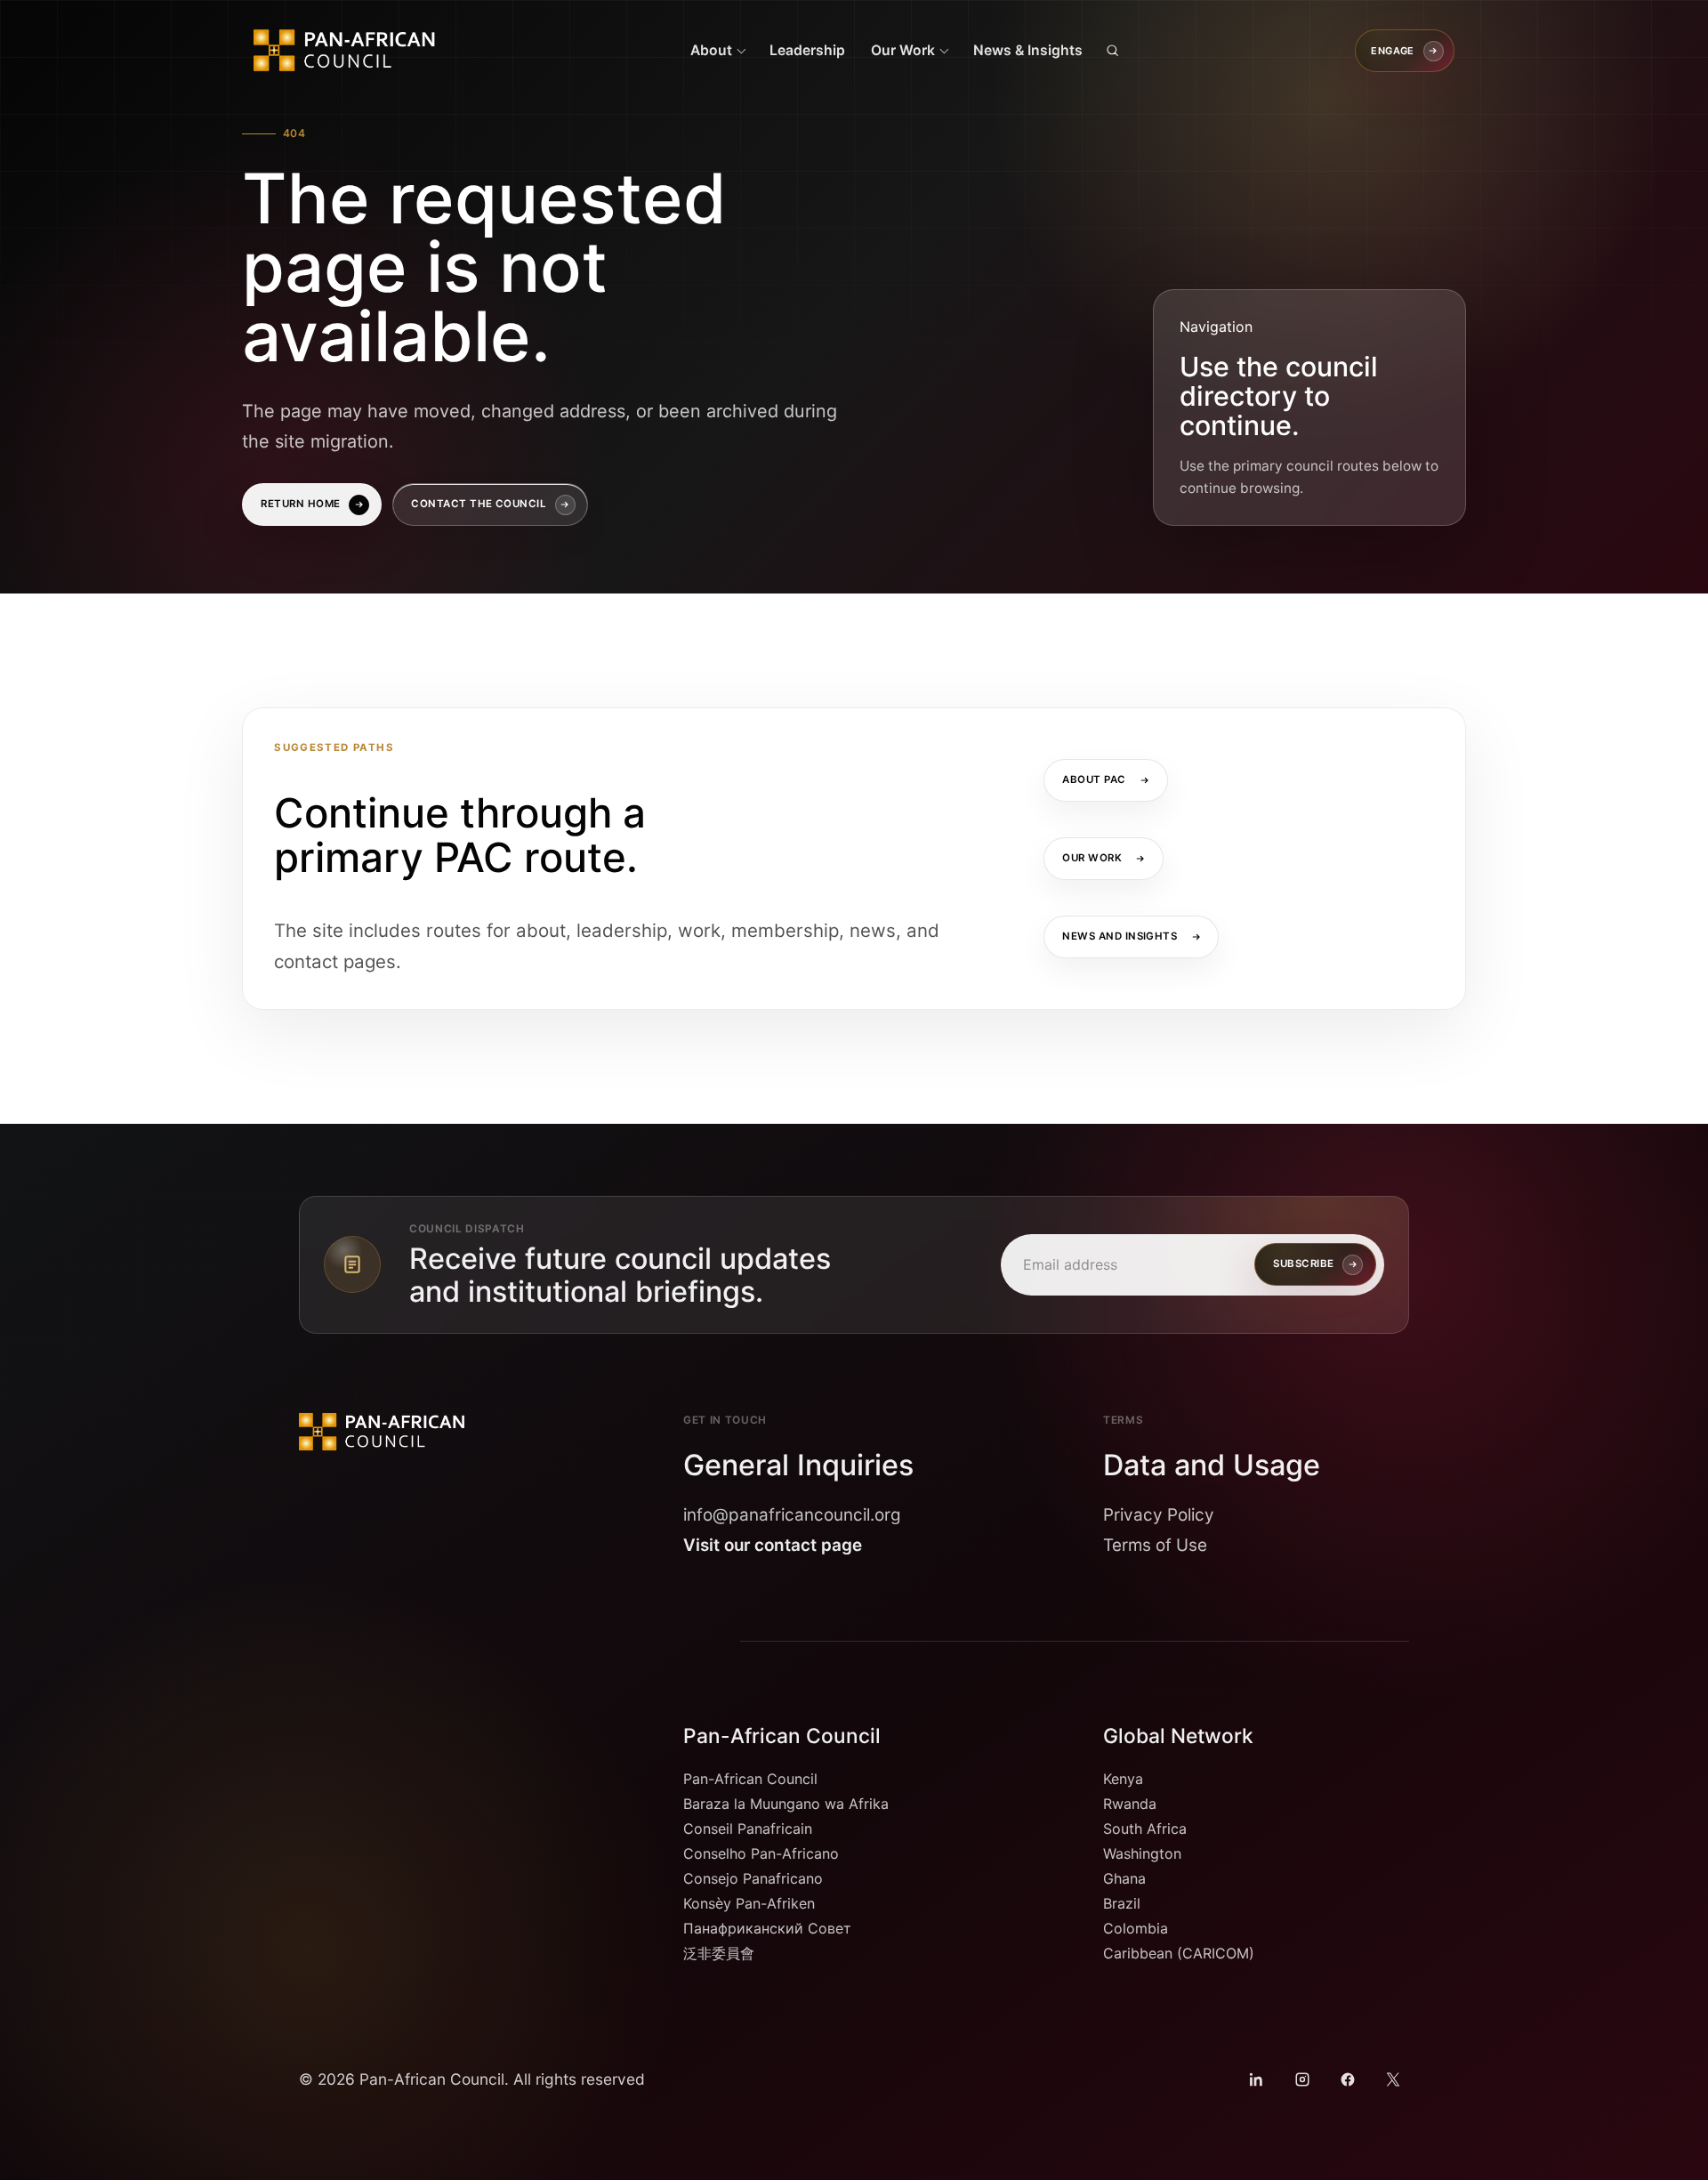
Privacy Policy (1159, 1515)
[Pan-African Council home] (353, 50)
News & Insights (1028, 50)
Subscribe (1303, 1264)
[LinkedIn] (1257, 2079)
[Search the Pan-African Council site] (1113, 51)
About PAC (1095, 779)
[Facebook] (1348, 2079)
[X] (1394, 2079)
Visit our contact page (773, 1545)
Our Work (1093, 858)
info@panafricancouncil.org (792, 1515)
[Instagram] (1302, 2079)
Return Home (300, 504)
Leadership (807, 50)
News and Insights (1120, 936)
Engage (1393, 50)
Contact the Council (479, 504)
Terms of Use (1155, 1545)
